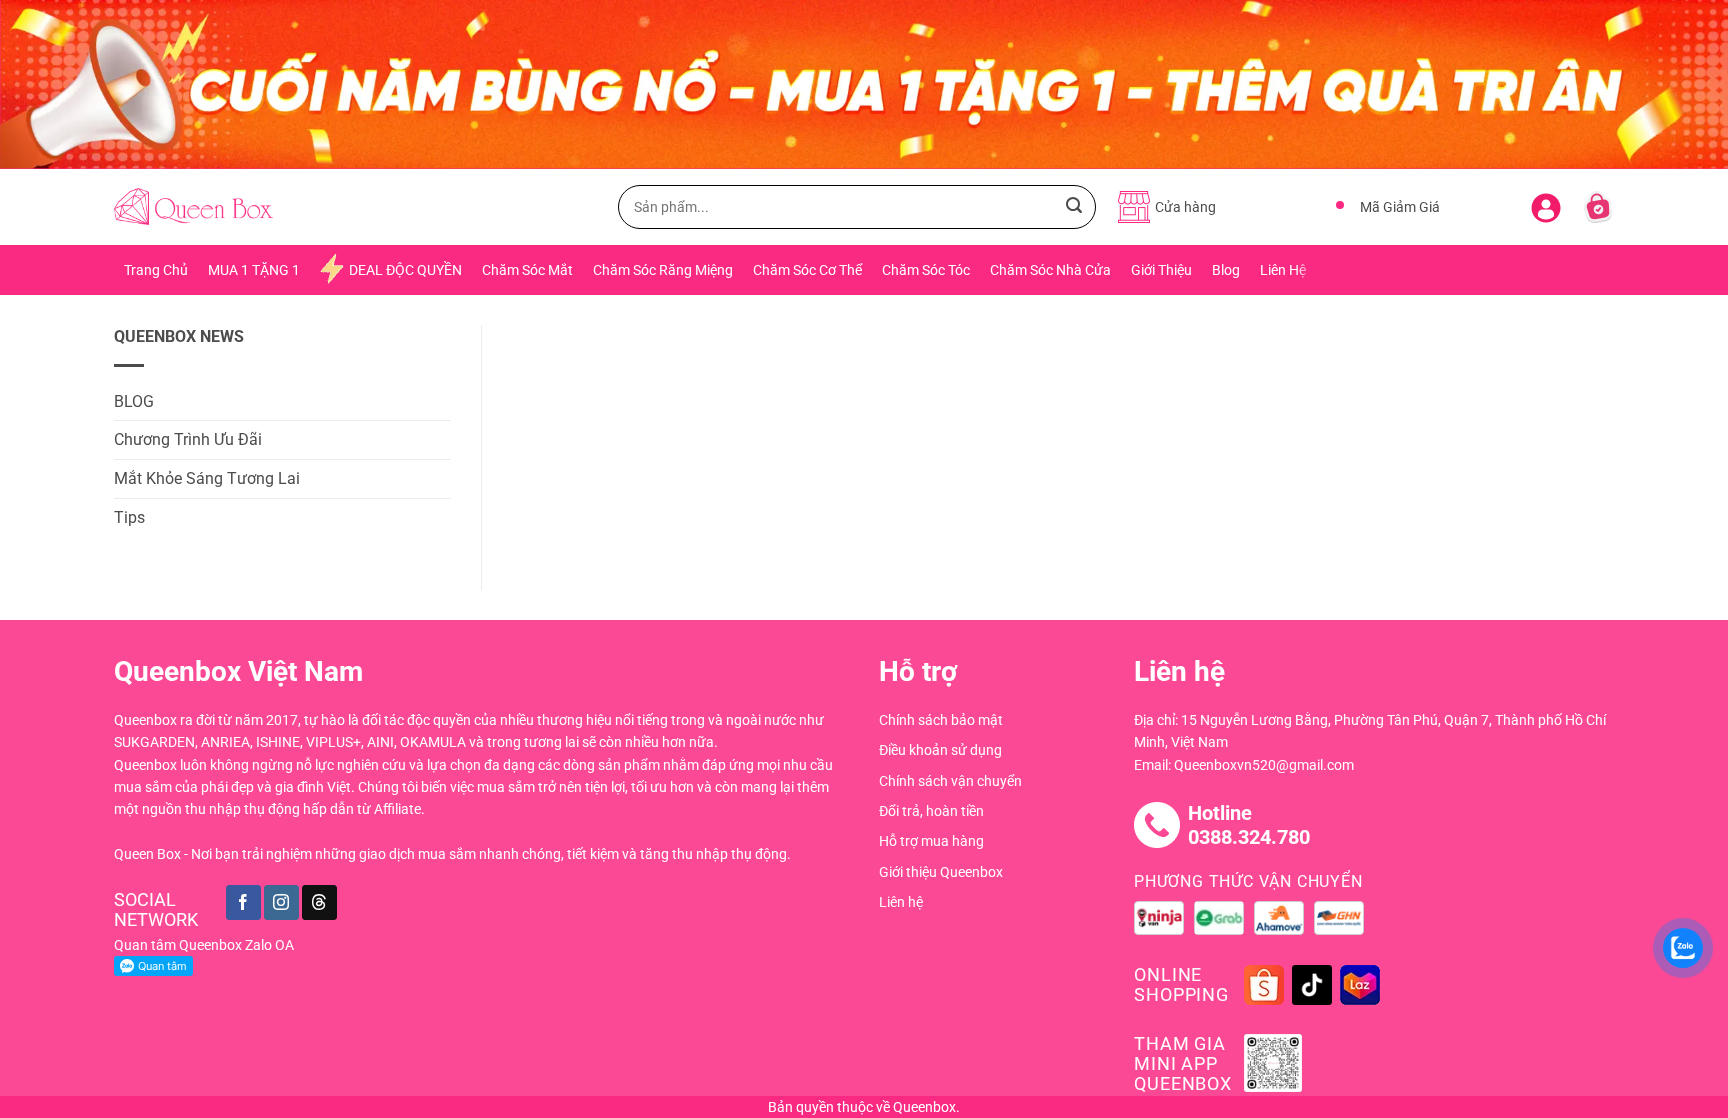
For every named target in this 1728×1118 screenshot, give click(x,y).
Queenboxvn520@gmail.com (1264, 765)
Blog (1226, 270)
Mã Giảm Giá (1400, 207)
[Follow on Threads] (319, 902)
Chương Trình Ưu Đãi (188, 439)
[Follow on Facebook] (243, 902)
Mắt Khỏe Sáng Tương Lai (207, 478)
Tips (129, 517)
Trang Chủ (156, 270)
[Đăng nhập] (1546, 204)
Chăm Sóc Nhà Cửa (1050, 270)
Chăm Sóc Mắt (527, 270)
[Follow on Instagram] (281, 902)
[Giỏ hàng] (1598, 207)
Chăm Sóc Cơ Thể (807, 270)
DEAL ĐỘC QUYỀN (405, 270)
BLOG (134, 401)
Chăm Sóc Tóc (926, 270)
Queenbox (924, 1107)
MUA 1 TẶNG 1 (254, 270)
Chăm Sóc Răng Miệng (663, 270)
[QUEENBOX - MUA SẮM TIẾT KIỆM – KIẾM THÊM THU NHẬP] (193, 206)
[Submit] (1074, 207)
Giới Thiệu (1161, 270)
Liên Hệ (1283, 270)
